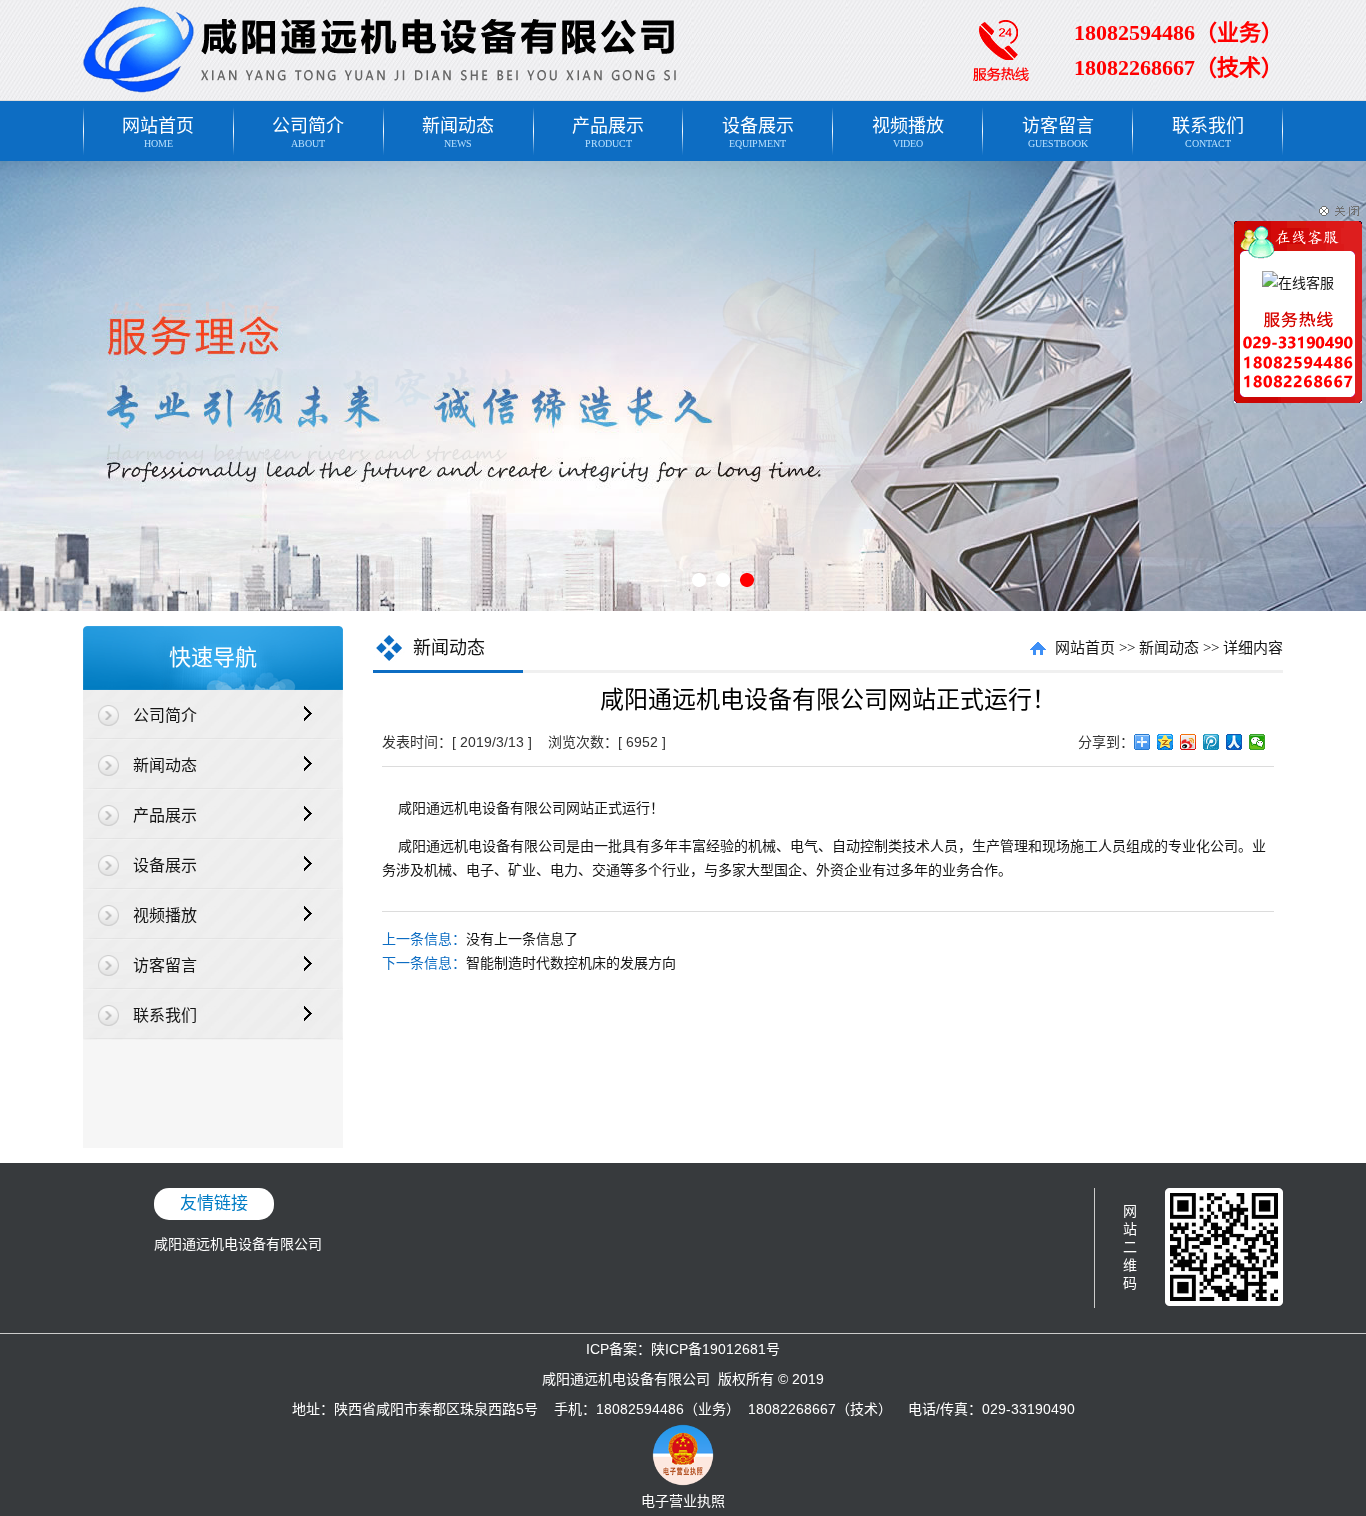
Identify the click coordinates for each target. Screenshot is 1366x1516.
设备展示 (758, 132)
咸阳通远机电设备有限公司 (238, 1244)
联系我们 (1208, 132)
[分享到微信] (1257, 742)
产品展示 (608, 132)
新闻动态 (458, 132)
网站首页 (158, 132)
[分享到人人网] (1234, 742)
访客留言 (1058, 132)
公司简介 (308, 132)
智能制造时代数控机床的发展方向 (571, 963)
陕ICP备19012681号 (715, 1349)
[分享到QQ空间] (1165, 742)
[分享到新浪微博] (1188, 742)
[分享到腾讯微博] (1211, 742)
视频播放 (908, 132)
